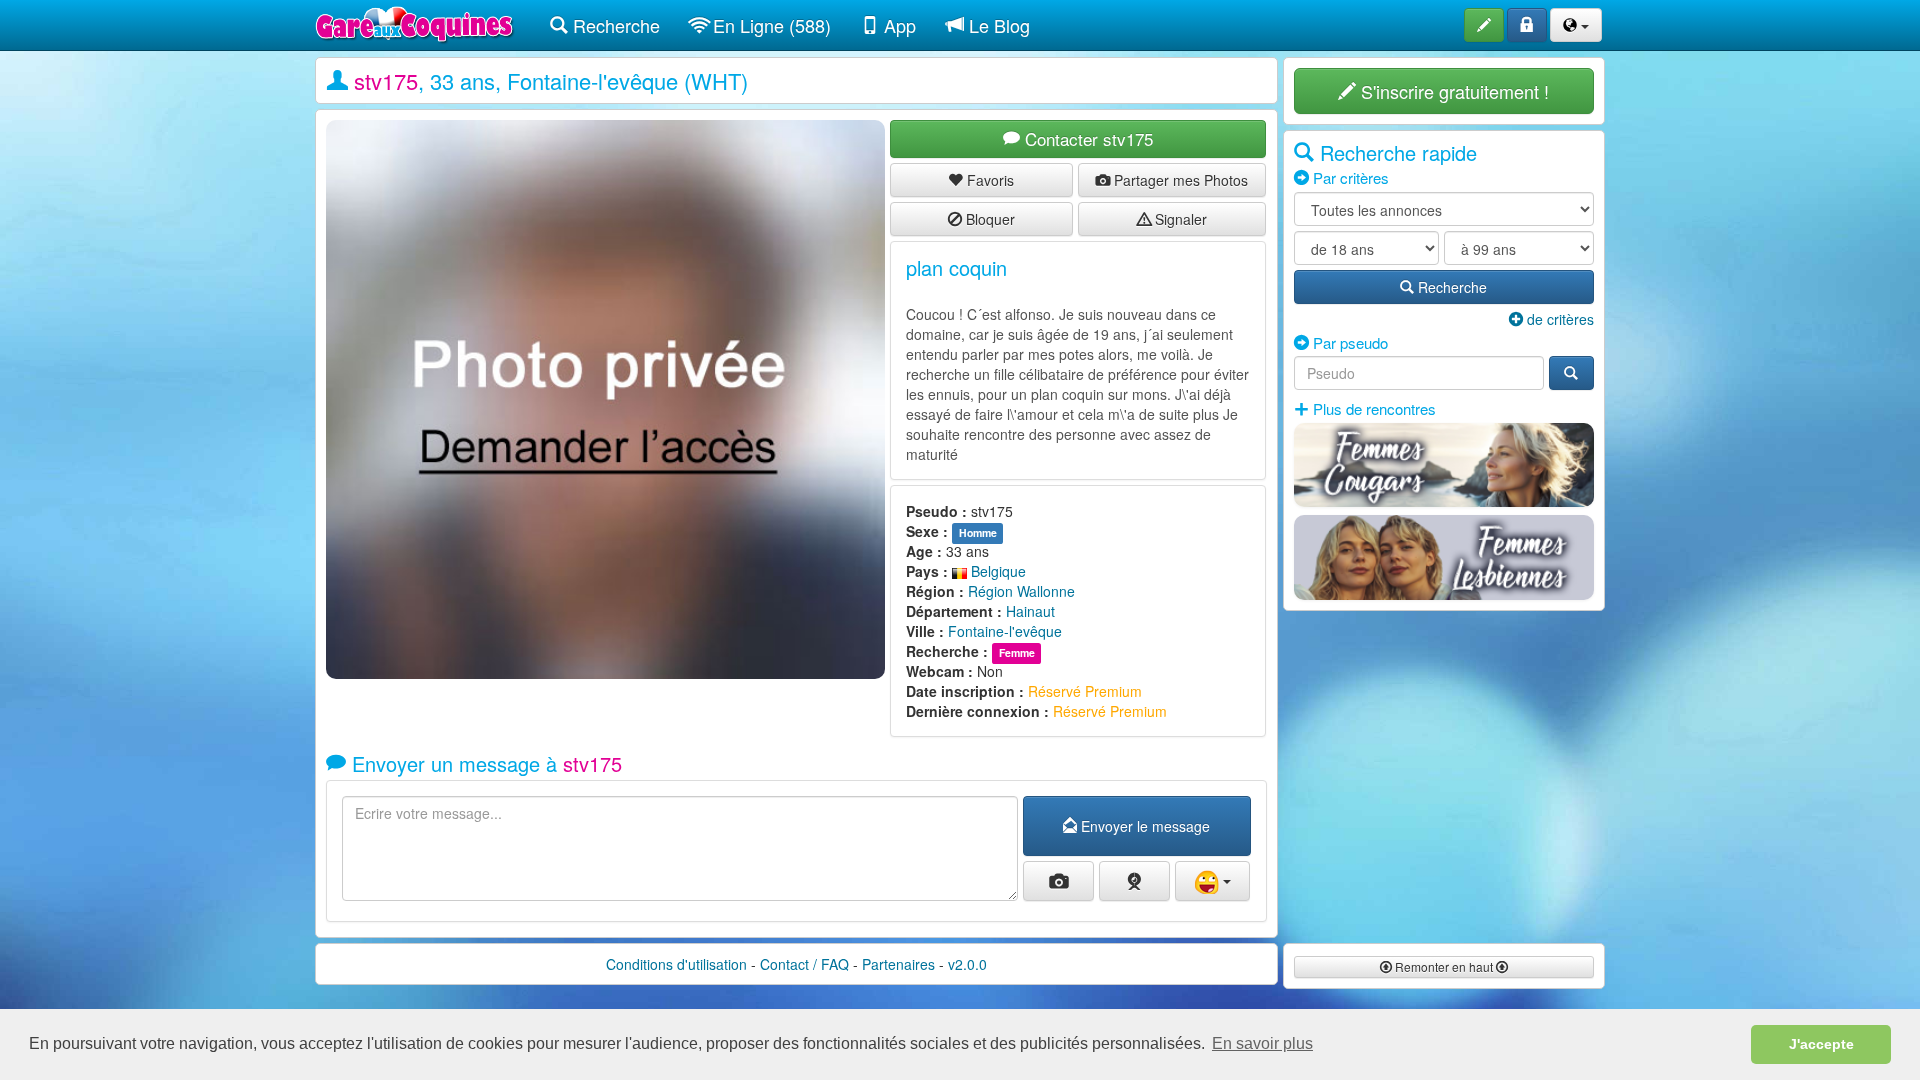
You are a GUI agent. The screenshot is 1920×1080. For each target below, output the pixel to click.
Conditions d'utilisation (676, 964)
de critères (1558, 319)
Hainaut (1030, 611)
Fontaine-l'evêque (1005, 631)
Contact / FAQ (804, 964)
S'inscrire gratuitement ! (1452, 91)
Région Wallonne (1021, 591)
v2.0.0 (967, 964)
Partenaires (898, 964)
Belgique (996, 571)
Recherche (614, 25)
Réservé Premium (1085, 691)
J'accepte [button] (1821, 1044)
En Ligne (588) (769, 25)
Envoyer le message (1143, 826)
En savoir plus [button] (1262, 1043)
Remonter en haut (1444, 966)
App (897, 25)
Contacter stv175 (1086, 138)
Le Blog (997, 25)
